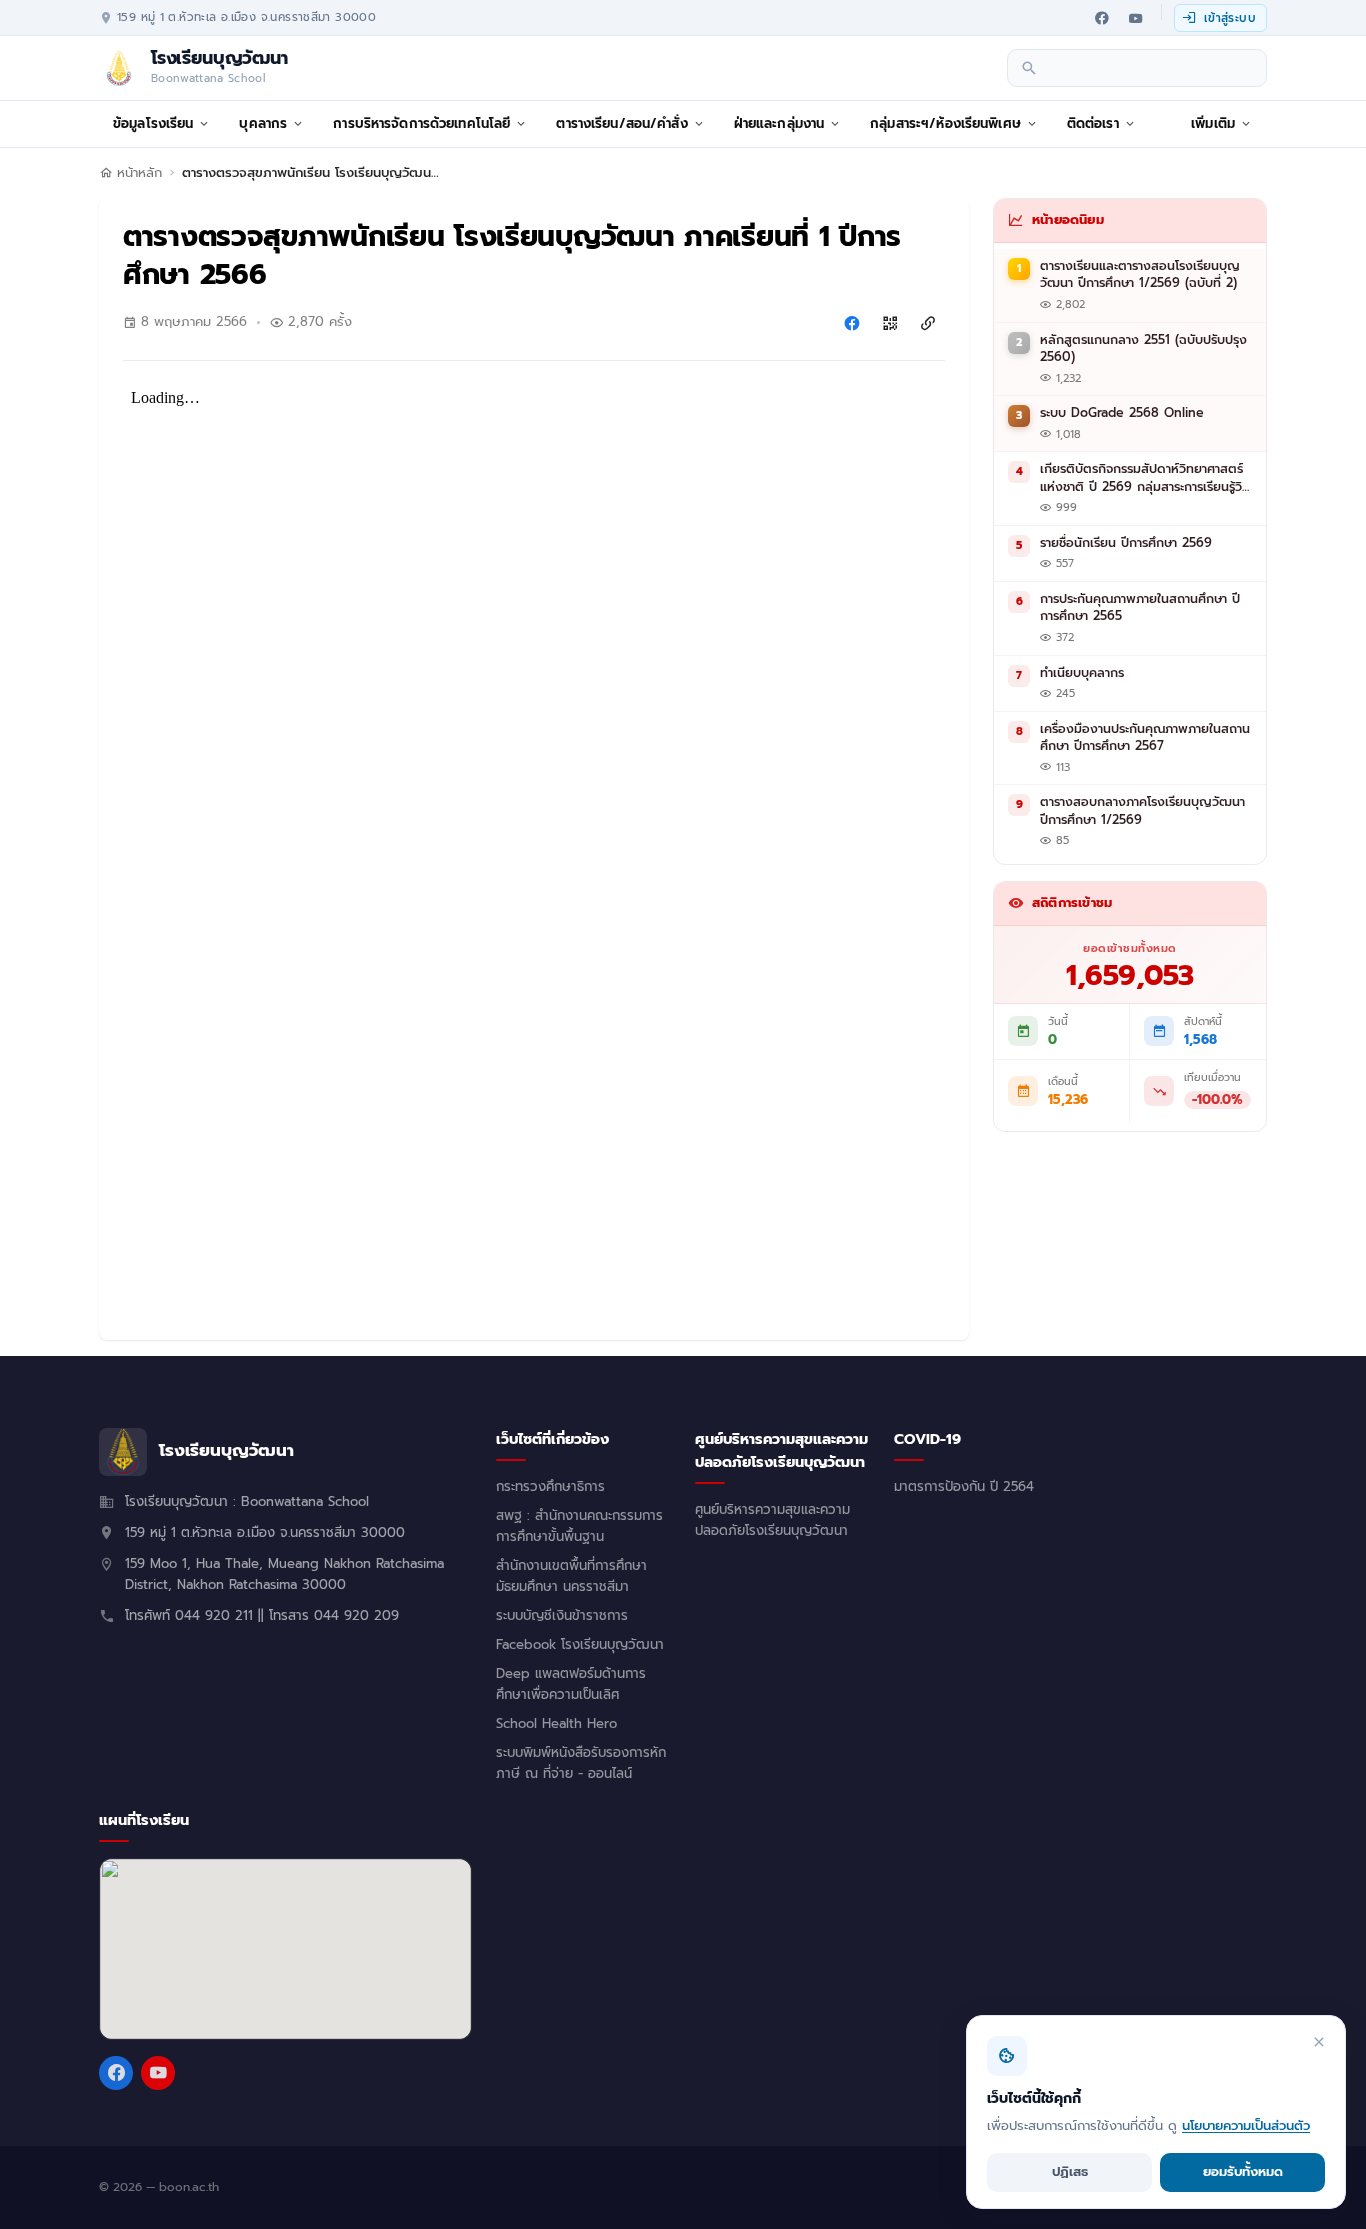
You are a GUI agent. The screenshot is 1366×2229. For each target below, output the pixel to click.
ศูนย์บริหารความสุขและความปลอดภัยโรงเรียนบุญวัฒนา (772, 1520)
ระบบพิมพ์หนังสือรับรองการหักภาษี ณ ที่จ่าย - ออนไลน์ (581, 1763)
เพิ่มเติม (1213, 124)
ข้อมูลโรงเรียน (153, 124)
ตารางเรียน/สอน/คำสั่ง (621, 124)
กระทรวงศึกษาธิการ (550, 1487)
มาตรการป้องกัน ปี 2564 (964, 1487)
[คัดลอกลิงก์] (928, 323)
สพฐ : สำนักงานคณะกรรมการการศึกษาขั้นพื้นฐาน (579, 1526)
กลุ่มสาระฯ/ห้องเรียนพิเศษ (945, 124)
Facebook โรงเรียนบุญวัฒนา (580, 1645)
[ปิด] (1319, 2042)
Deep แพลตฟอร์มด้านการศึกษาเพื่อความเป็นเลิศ (571, 1684)
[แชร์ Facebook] (852, 323)
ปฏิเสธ (1070, 2171)
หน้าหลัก (139, 173)
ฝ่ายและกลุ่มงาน (779, 124)
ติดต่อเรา (1093, 124)
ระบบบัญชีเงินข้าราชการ (562, 1616)
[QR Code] (890, 323)
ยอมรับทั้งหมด (1243, 2171)
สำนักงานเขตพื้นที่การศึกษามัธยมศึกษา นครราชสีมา (571, 1576)
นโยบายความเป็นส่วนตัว (1246, 2125)
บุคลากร (263, 124)
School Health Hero (556, 1724)
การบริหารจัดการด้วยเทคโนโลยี (421, 124)
